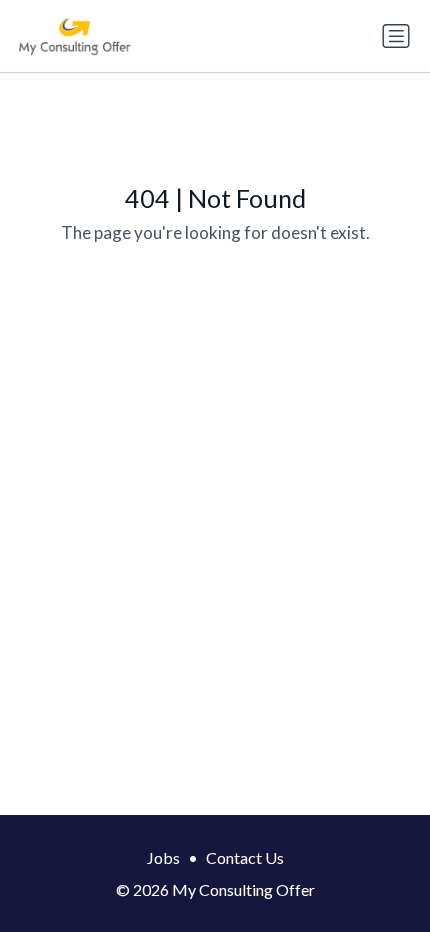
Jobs (163, 857)
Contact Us (245, 857)
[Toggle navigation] (396, 36)
